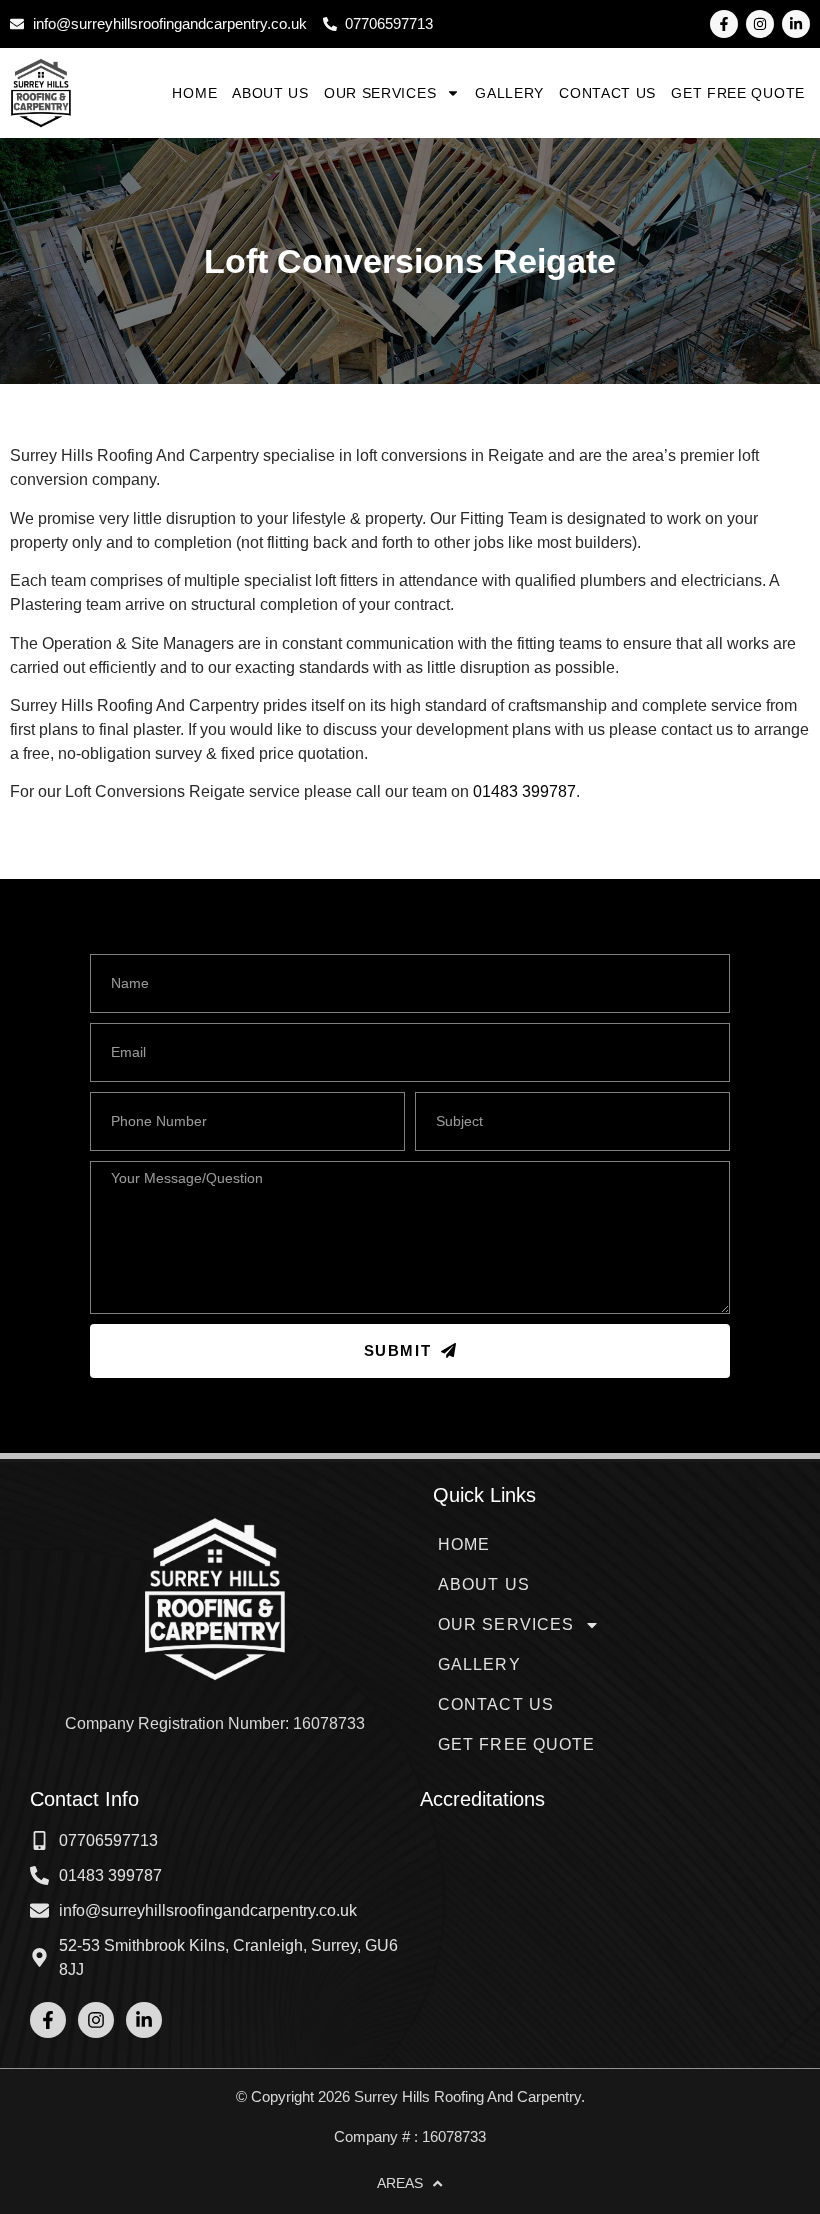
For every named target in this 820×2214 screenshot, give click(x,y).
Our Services (380, 93)
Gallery (509, 93)
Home (194, 93)
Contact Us (607, 93)
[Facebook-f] (724, 24)
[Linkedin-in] (796, 24)
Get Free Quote (738, 93)
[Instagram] (760, 24)
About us (270, 93)
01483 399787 (524, 791)
